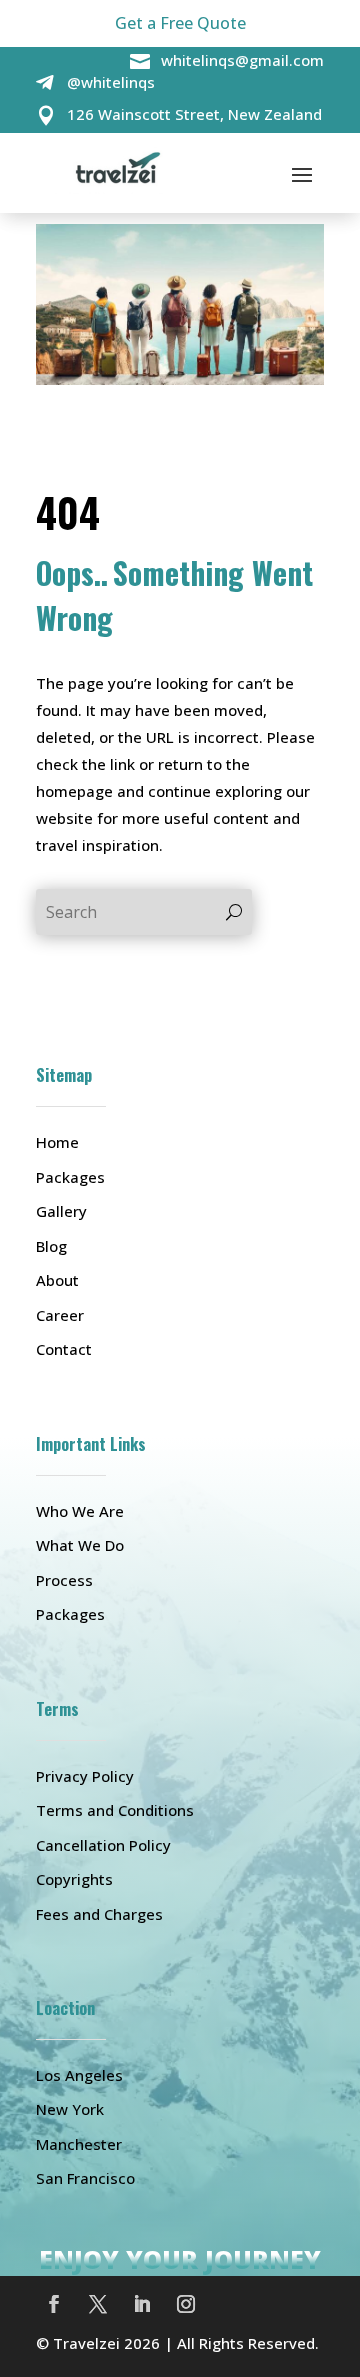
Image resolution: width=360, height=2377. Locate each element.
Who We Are (80, 1511)
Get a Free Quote (180, 23)
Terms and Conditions (115, 1810)
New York (70, 2109)
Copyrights (74, 1879)
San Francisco (85, 2178)
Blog (51, 1246)
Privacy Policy (85, 1776)
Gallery (61, 1211)
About (57, 1280)
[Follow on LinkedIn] (142, 2304)
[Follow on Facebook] (54, 2304)
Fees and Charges (99, 1914)
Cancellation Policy (103, 1845)
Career (60, 1315)
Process (64, 1580)
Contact (64, 1349)
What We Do (80, 1545)
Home (57, 1142)
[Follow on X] (98, 2304)
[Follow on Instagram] (186, 2304)
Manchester (79, 2144)
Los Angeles (79, 2075)
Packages (70, 1177)
